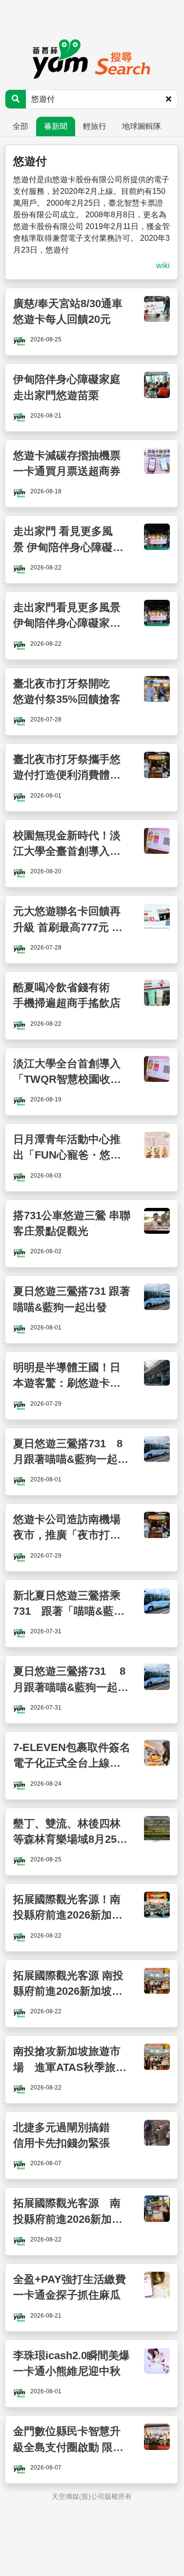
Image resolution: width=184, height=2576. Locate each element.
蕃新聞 (56, 126)
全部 (20, 126)
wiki (163, 265)
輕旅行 (95, 126)
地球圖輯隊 (142, 126)
